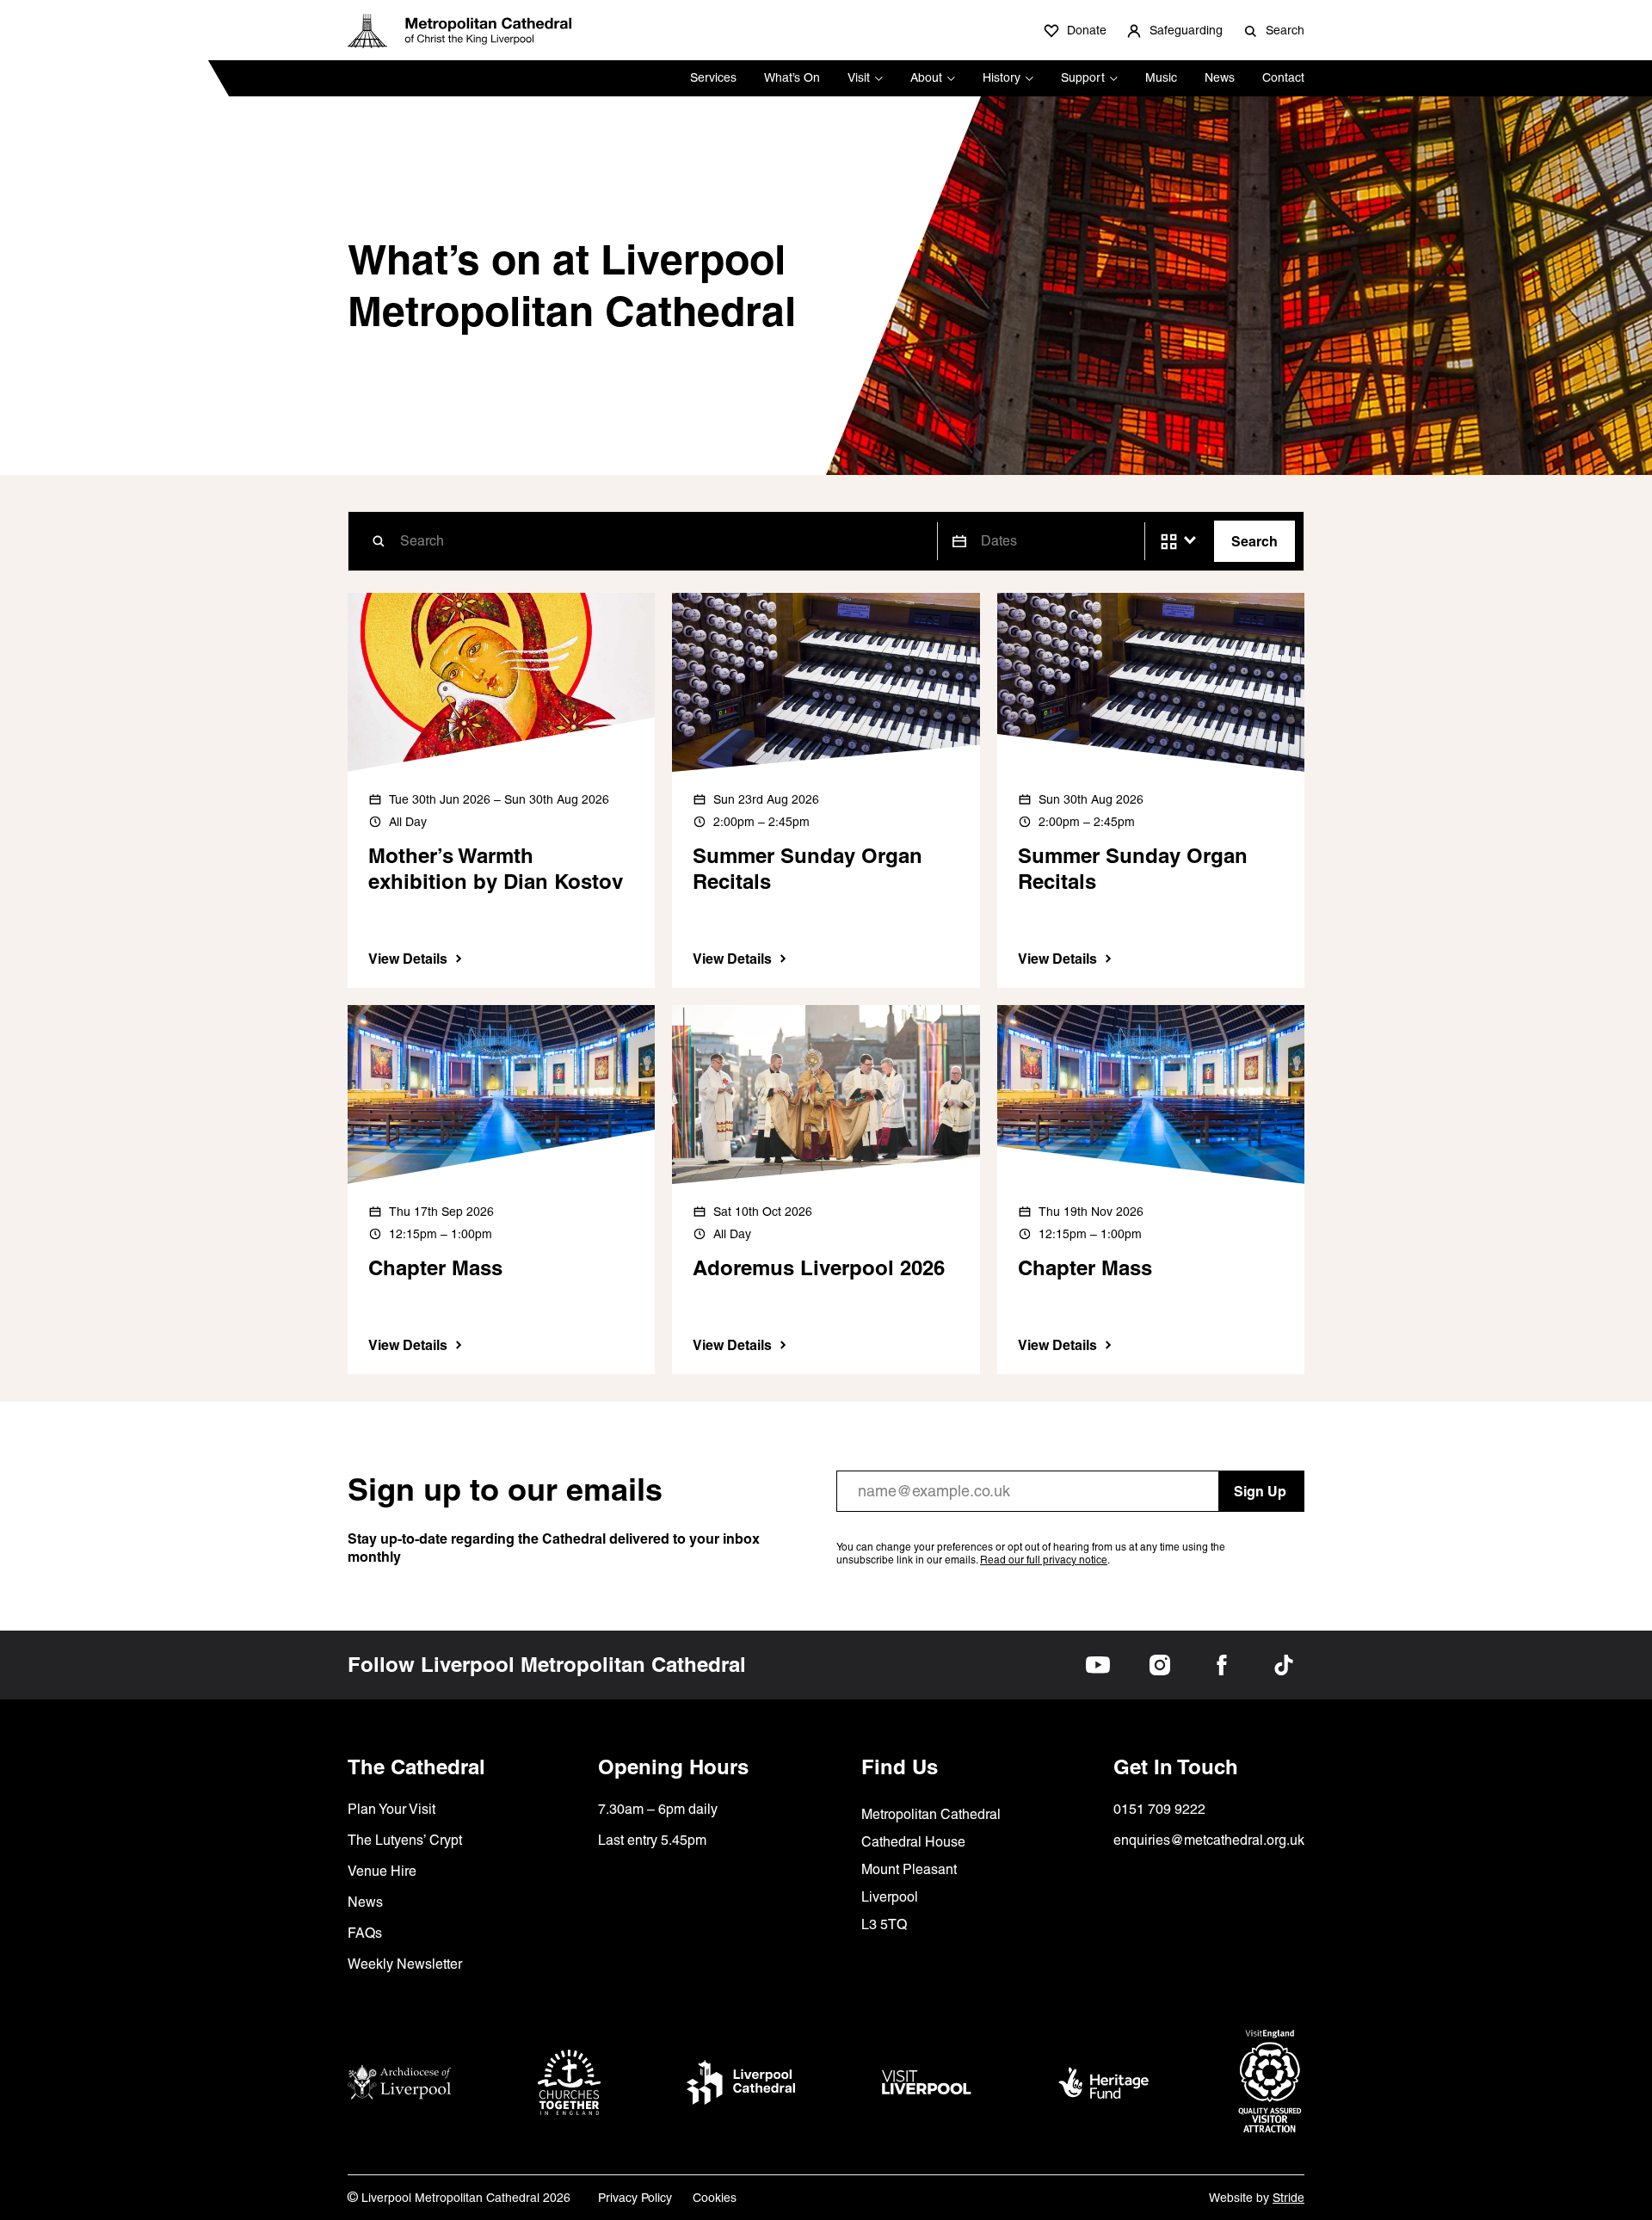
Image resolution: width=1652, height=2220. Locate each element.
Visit (859, 77)
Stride (1288, 2198)
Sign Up (1260, 1491)
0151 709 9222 (1159, 1809)
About (926, 77)
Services (713, 77)
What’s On (792, 77)
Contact (1283, 77)
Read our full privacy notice (1044, 1560)
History (1002, 77)
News (1220, 77)
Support (1083, 77)
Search (1254, 541)
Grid (1169, 542)
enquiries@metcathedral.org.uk (1209, 1840)
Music (1161, 77)
